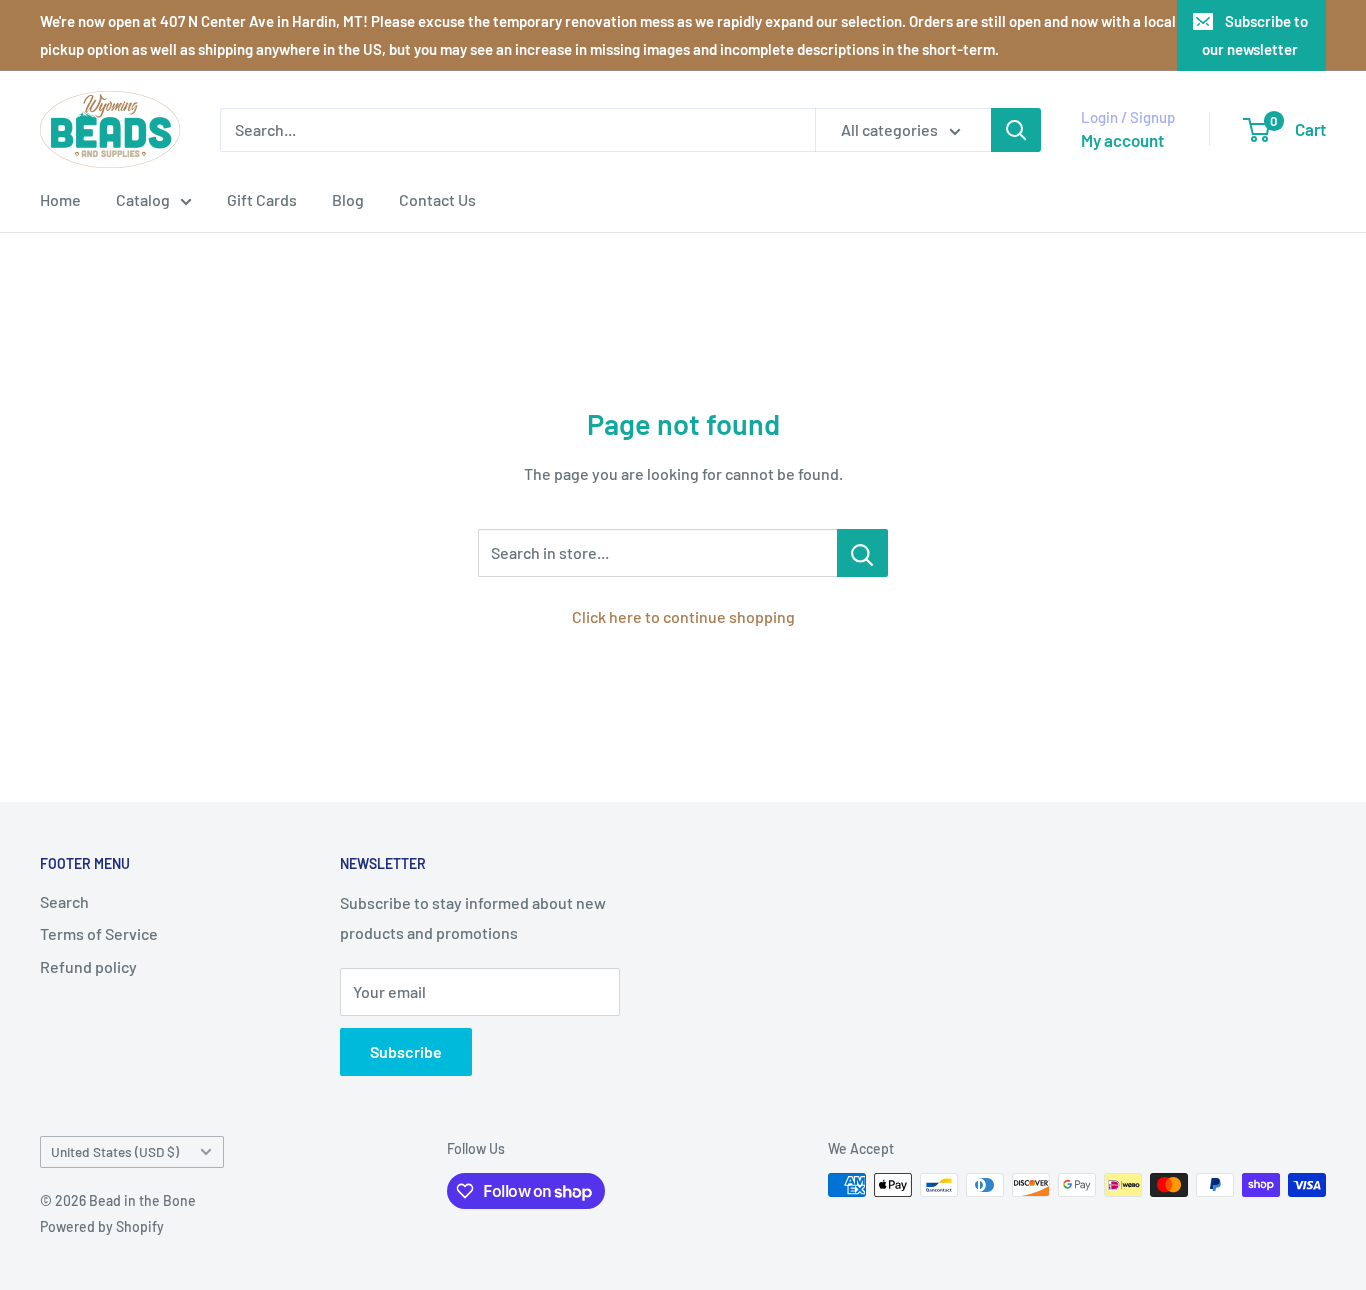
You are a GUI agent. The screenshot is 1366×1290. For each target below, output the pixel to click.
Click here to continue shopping (683, 616)
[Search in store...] (862, 553)
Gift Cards (262, 199)
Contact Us (437, 199)
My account (1122, 140)
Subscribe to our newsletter (1255, 35)
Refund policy (88, 966)
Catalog (143, 199)
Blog (348, 199)
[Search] (1016, 130)
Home (60, 199)
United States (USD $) (115, 1151)
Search (64, 901)
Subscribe (406, 1051)
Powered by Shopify (102, 1226)
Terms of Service (99, 933)
